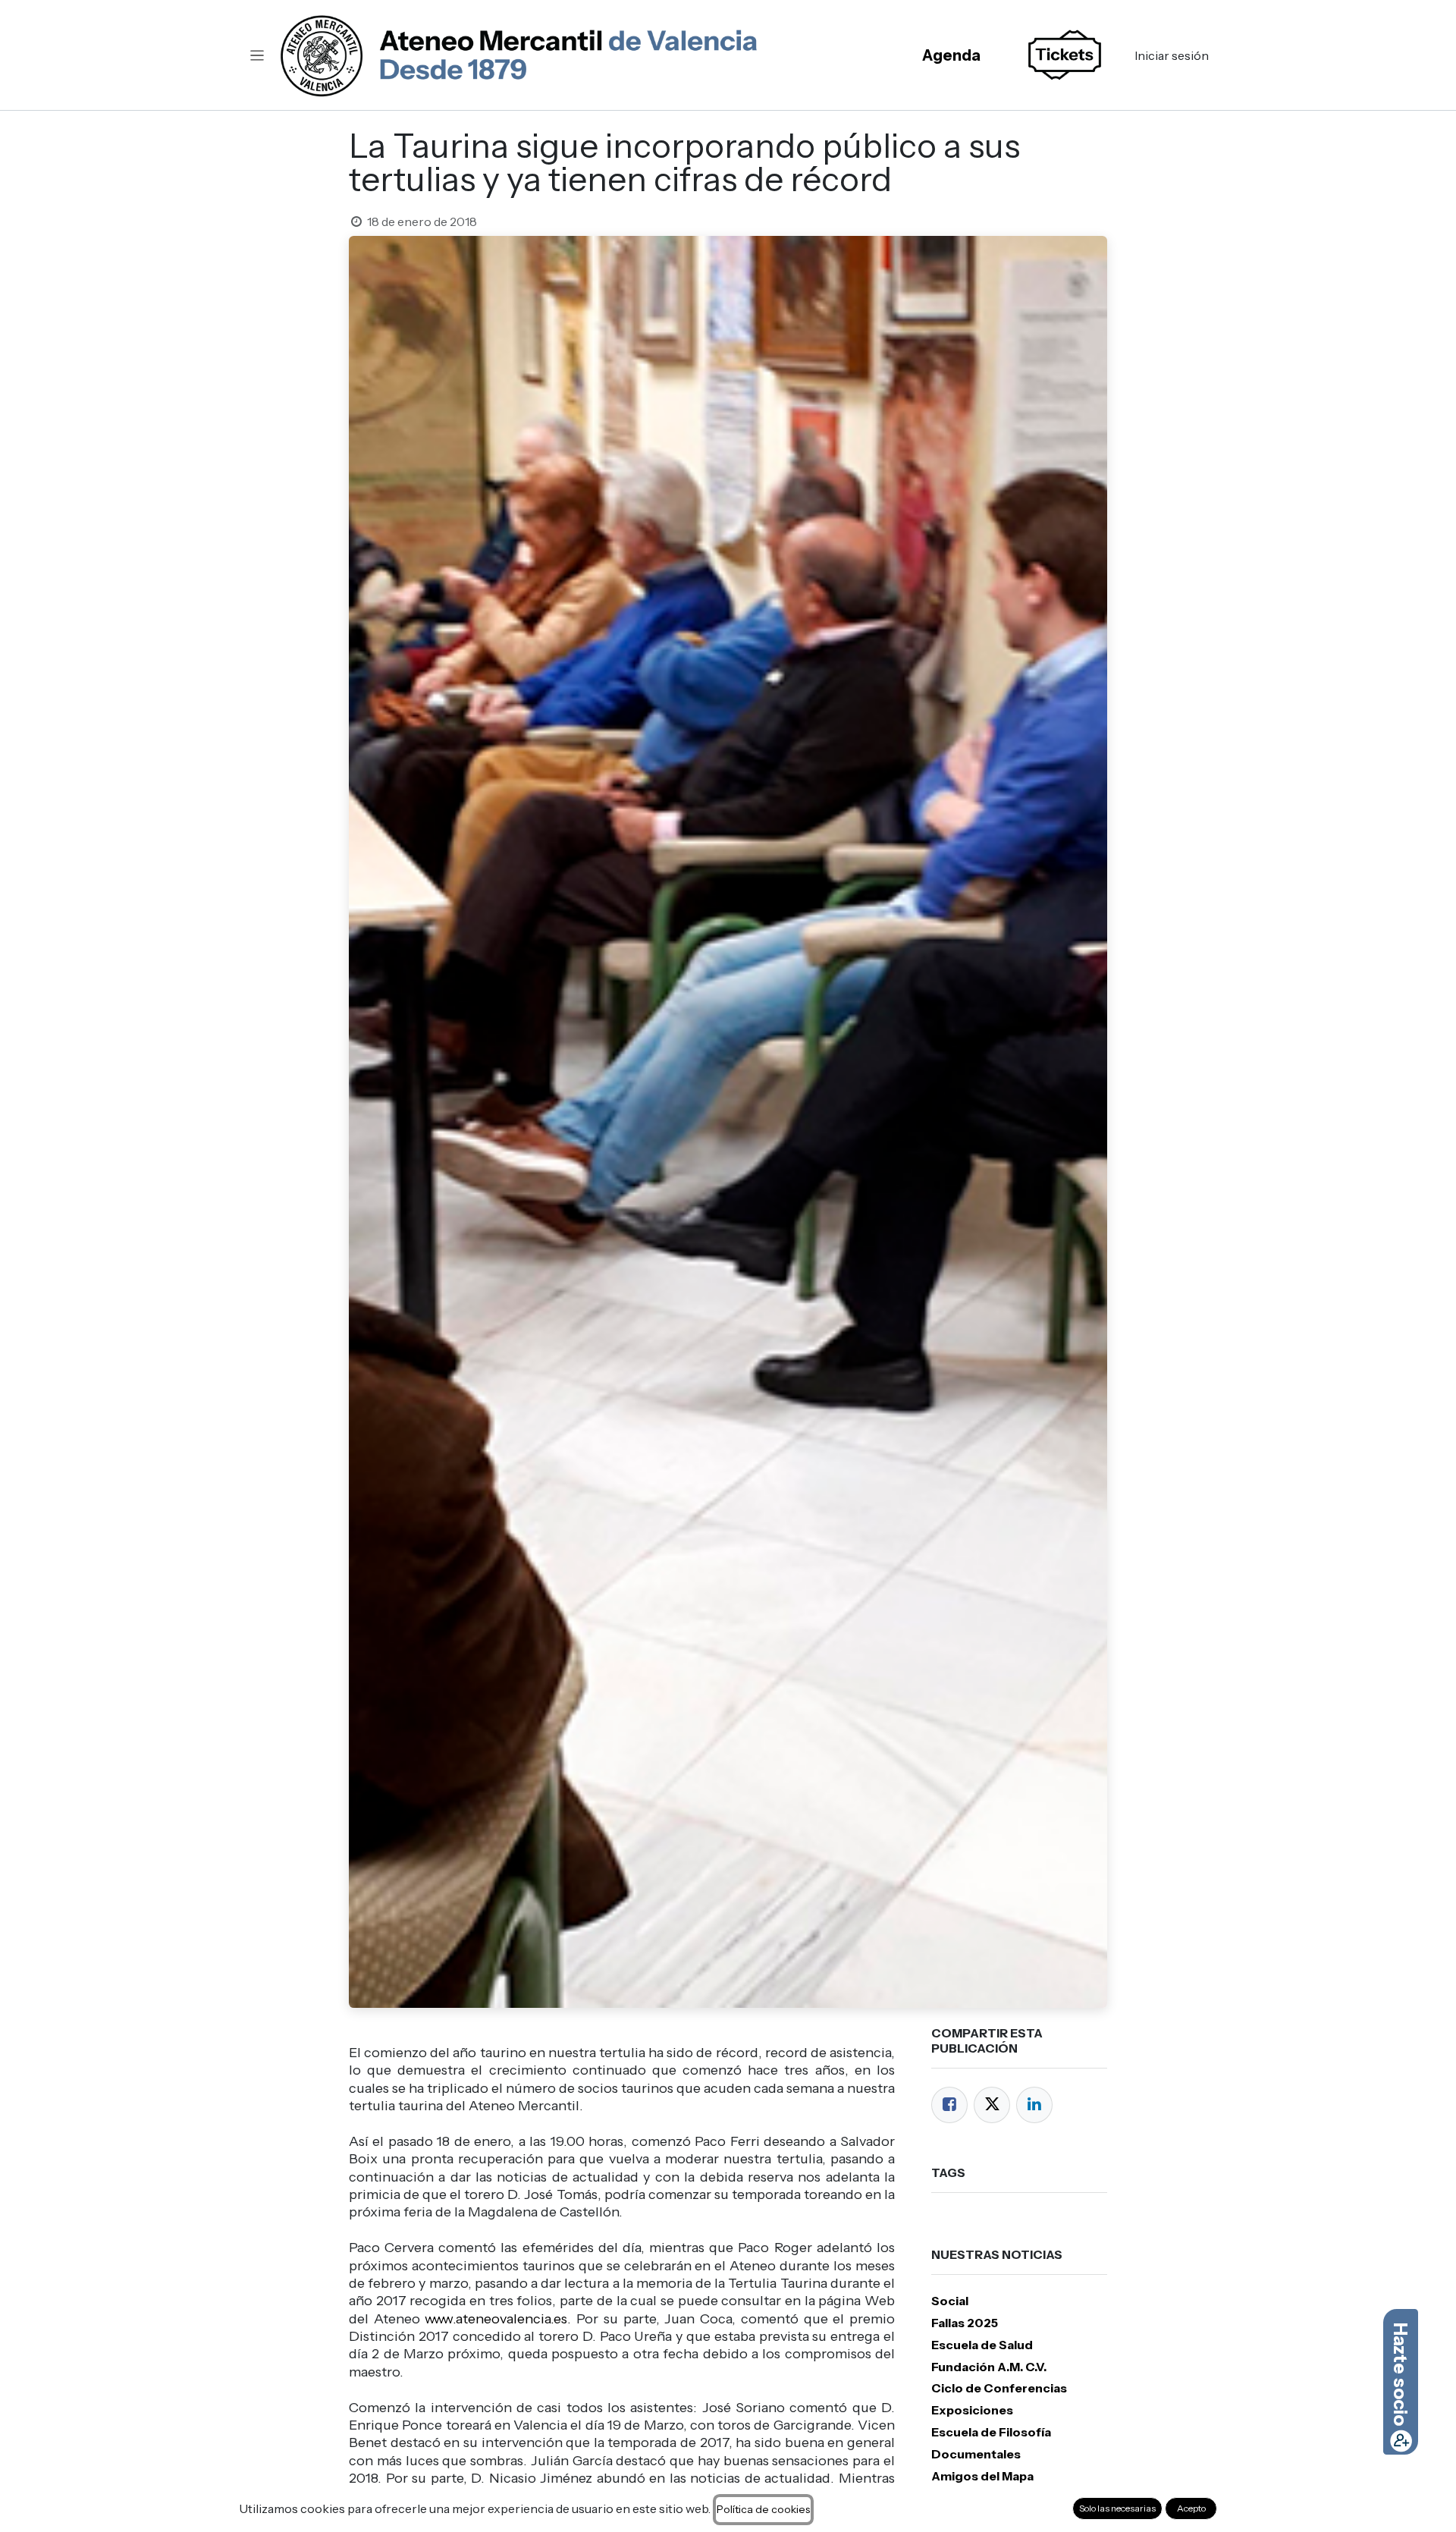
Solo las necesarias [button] (1117, 2508)
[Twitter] (992, 2105)
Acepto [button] (1191, 2508)
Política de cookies (763, 2509)
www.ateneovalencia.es (496, 2319)
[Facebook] (949, 2105)
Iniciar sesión (1172, 55)
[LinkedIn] (1034, 2105)
